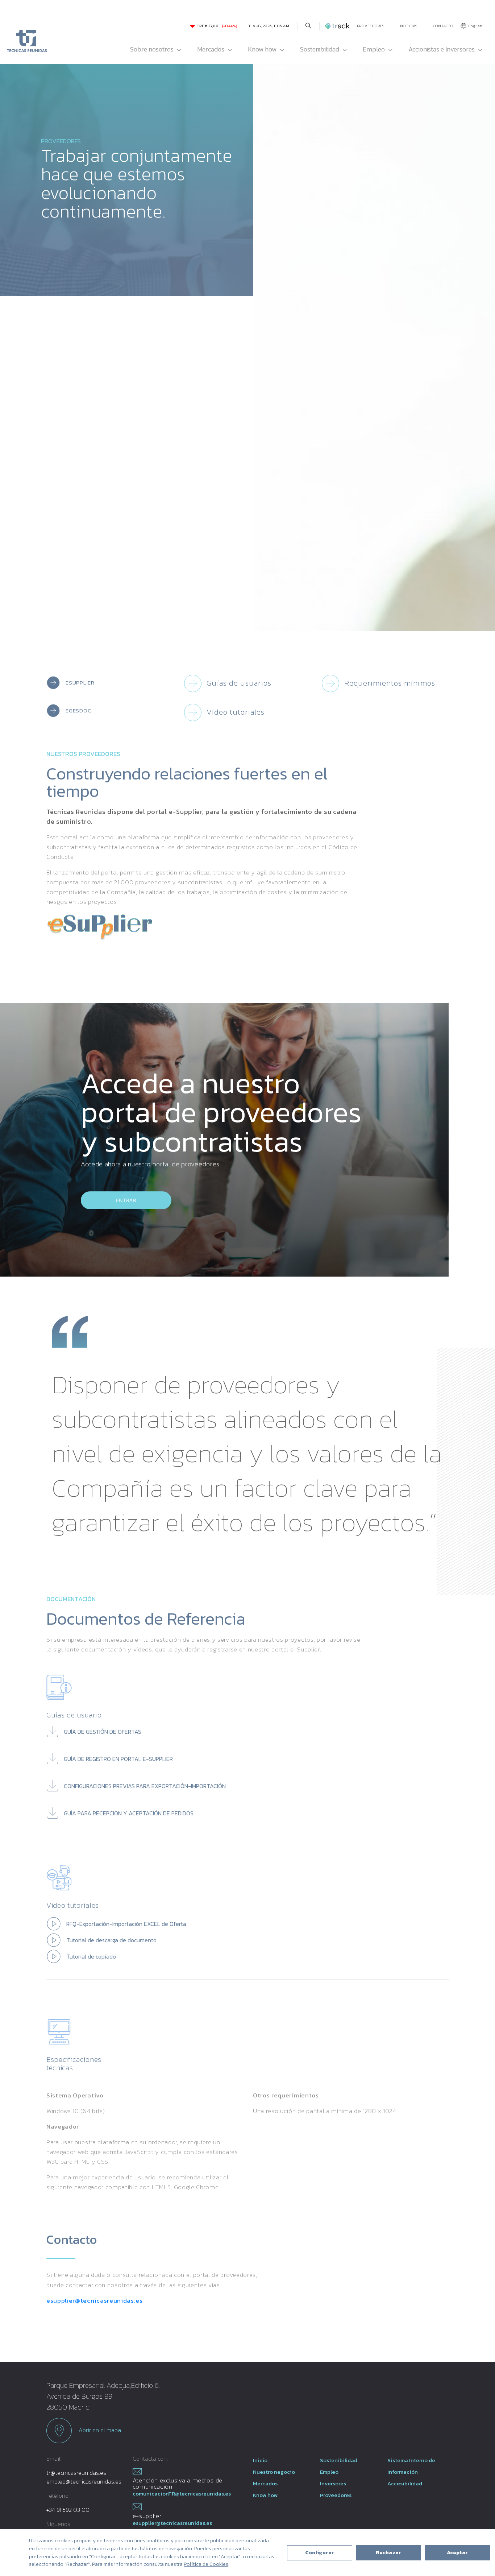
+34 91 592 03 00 (68, 2510)
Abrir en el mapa (99, 2430)
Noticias (409, 26)
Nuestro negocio (274, 2472)
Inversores (333, 2483)
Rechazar (388, 2553)
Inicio (260, 2460)
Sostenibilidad (320, 49)
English (475, 26)
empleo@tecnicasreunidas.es (84, 2481)
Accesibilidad (405, 2483)
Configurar (320, 2553)
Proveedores (371, 26)
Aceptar (457, 2553)
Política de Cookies (206, 2564)
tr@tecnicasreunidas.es (76, 2473)
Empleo (374, 49)
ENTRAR (126, 1200)
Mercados (211, 49)
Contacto (443, 26)
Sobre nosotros (152, 49)
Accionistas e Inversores (442, 49)
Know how (262, 49)
